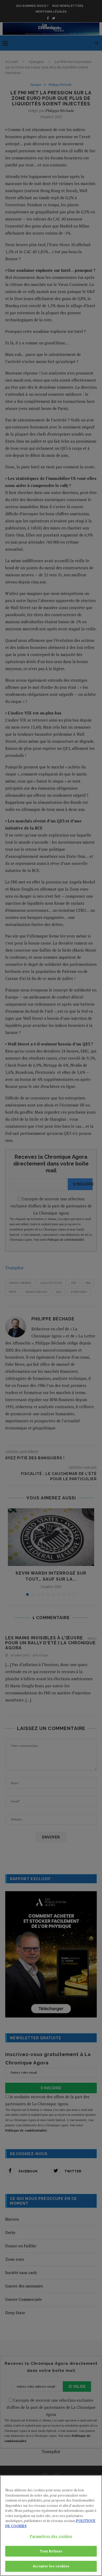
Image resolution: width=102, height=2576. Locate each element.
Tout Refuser (51, 2551)
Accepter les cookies (51, 2566)
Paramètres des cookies (51, 2536)
